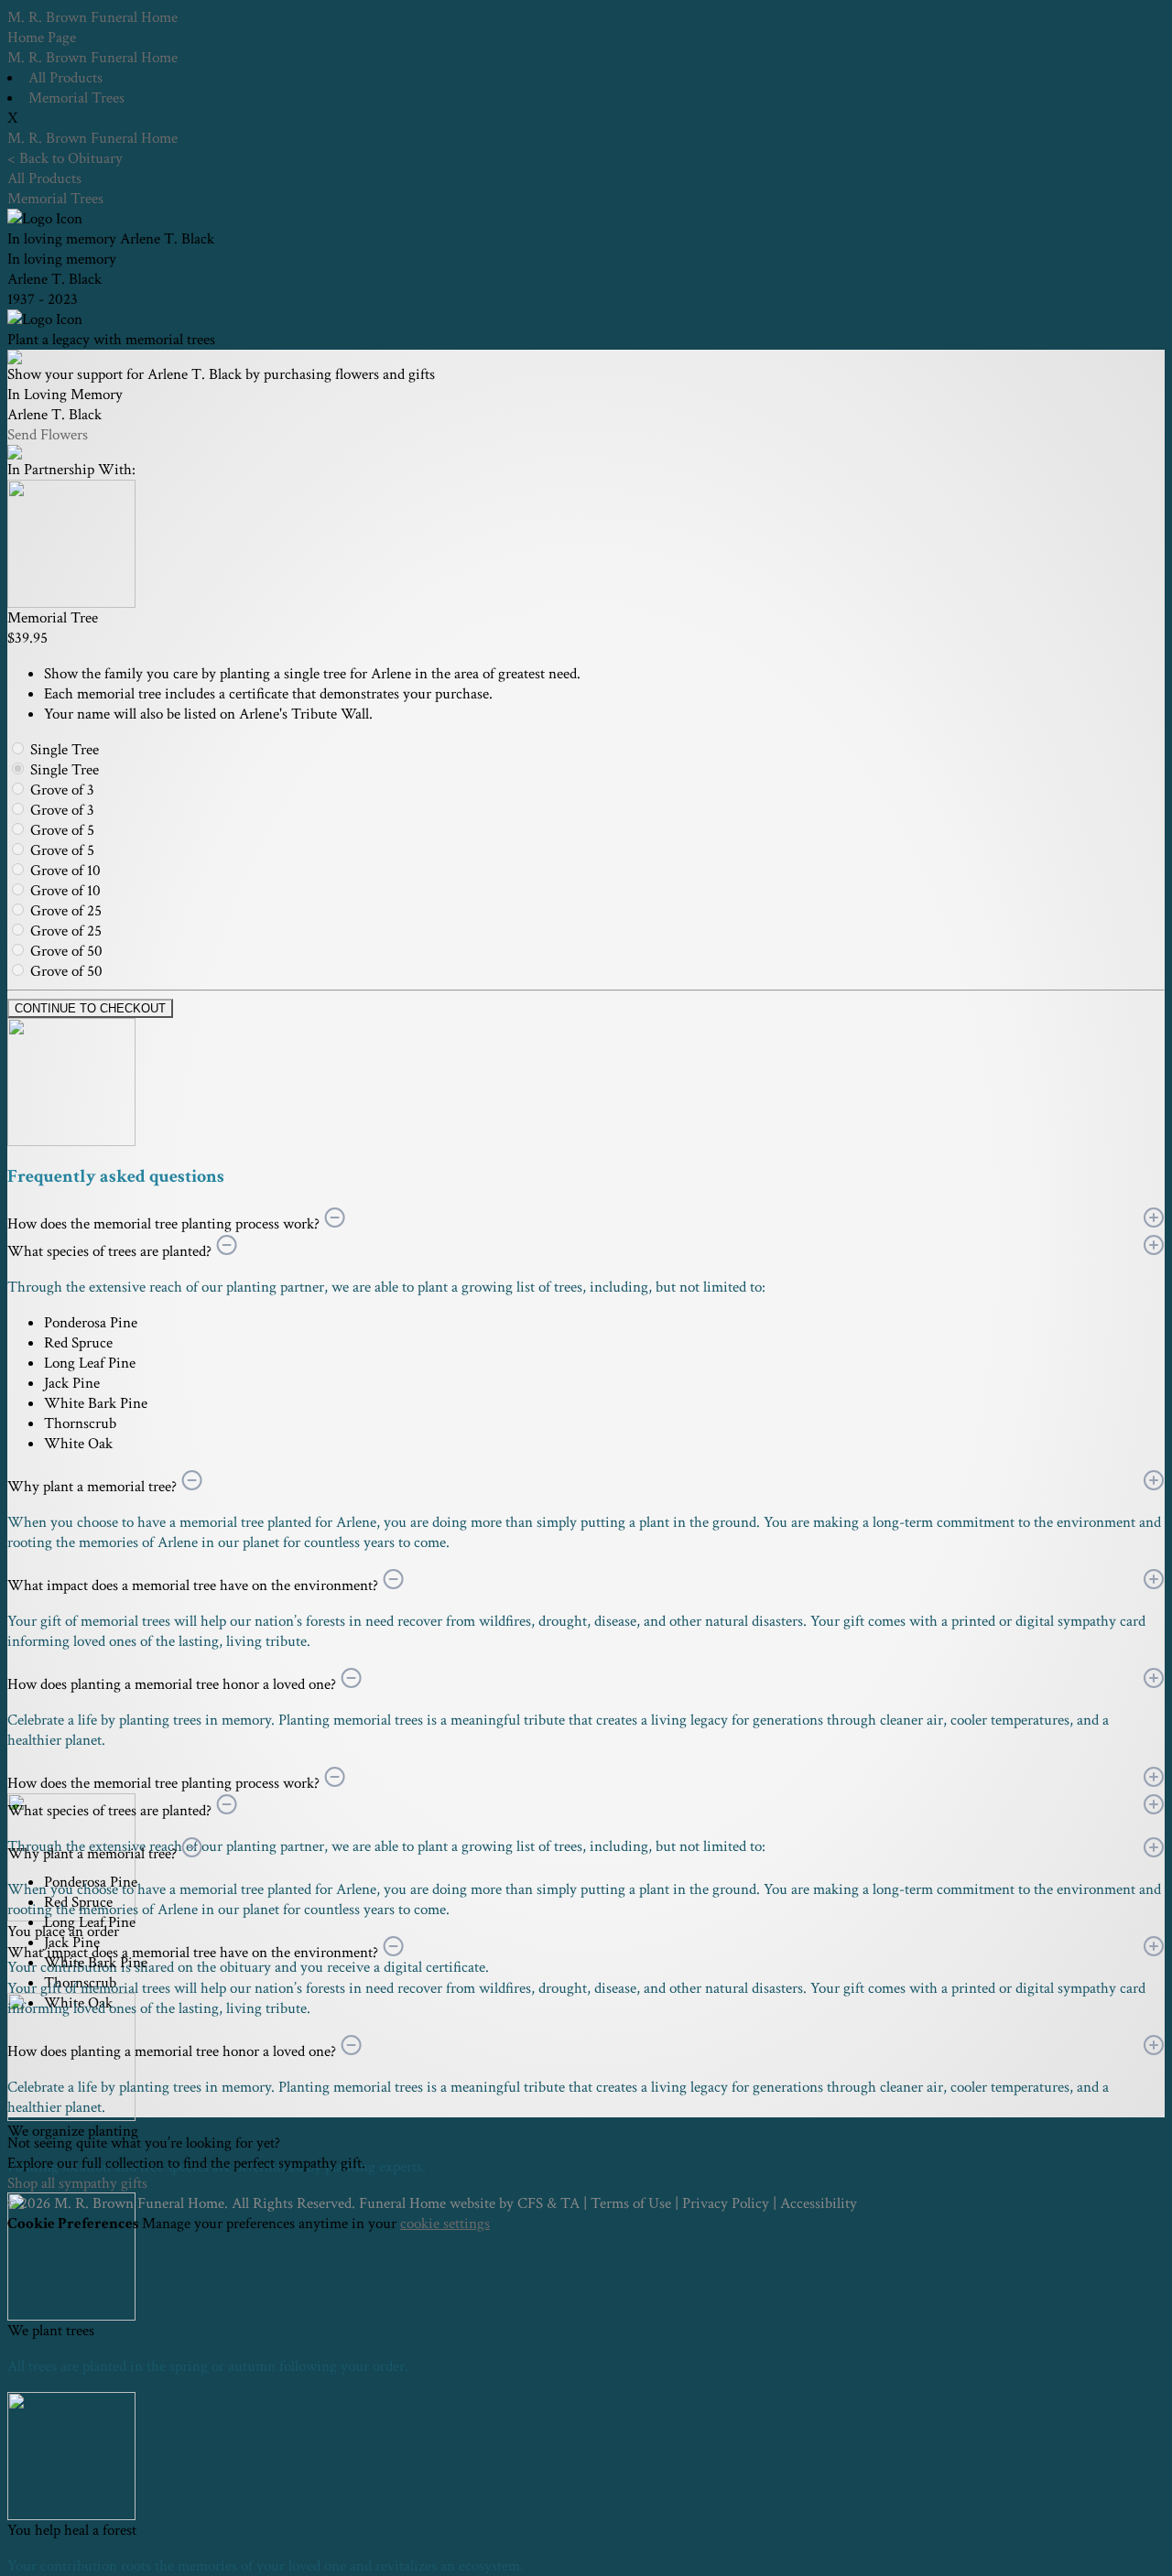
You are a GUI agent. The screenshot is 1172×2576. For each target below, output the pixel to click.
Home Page (42, 38)
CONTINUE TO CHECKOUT (90, 1008)
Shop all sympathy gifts (77, 2183)
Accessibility (819, 2203)
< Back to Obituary (65, 158)
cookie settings (445, 2224)
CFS (530, 2203)
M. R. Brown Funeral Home (92, 58)
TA (570, 2203)
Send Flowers (48, 435)
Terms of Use (631, 2203)
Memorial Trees (76, 98)
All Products (65, 78)
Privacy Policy (726, 2203)
